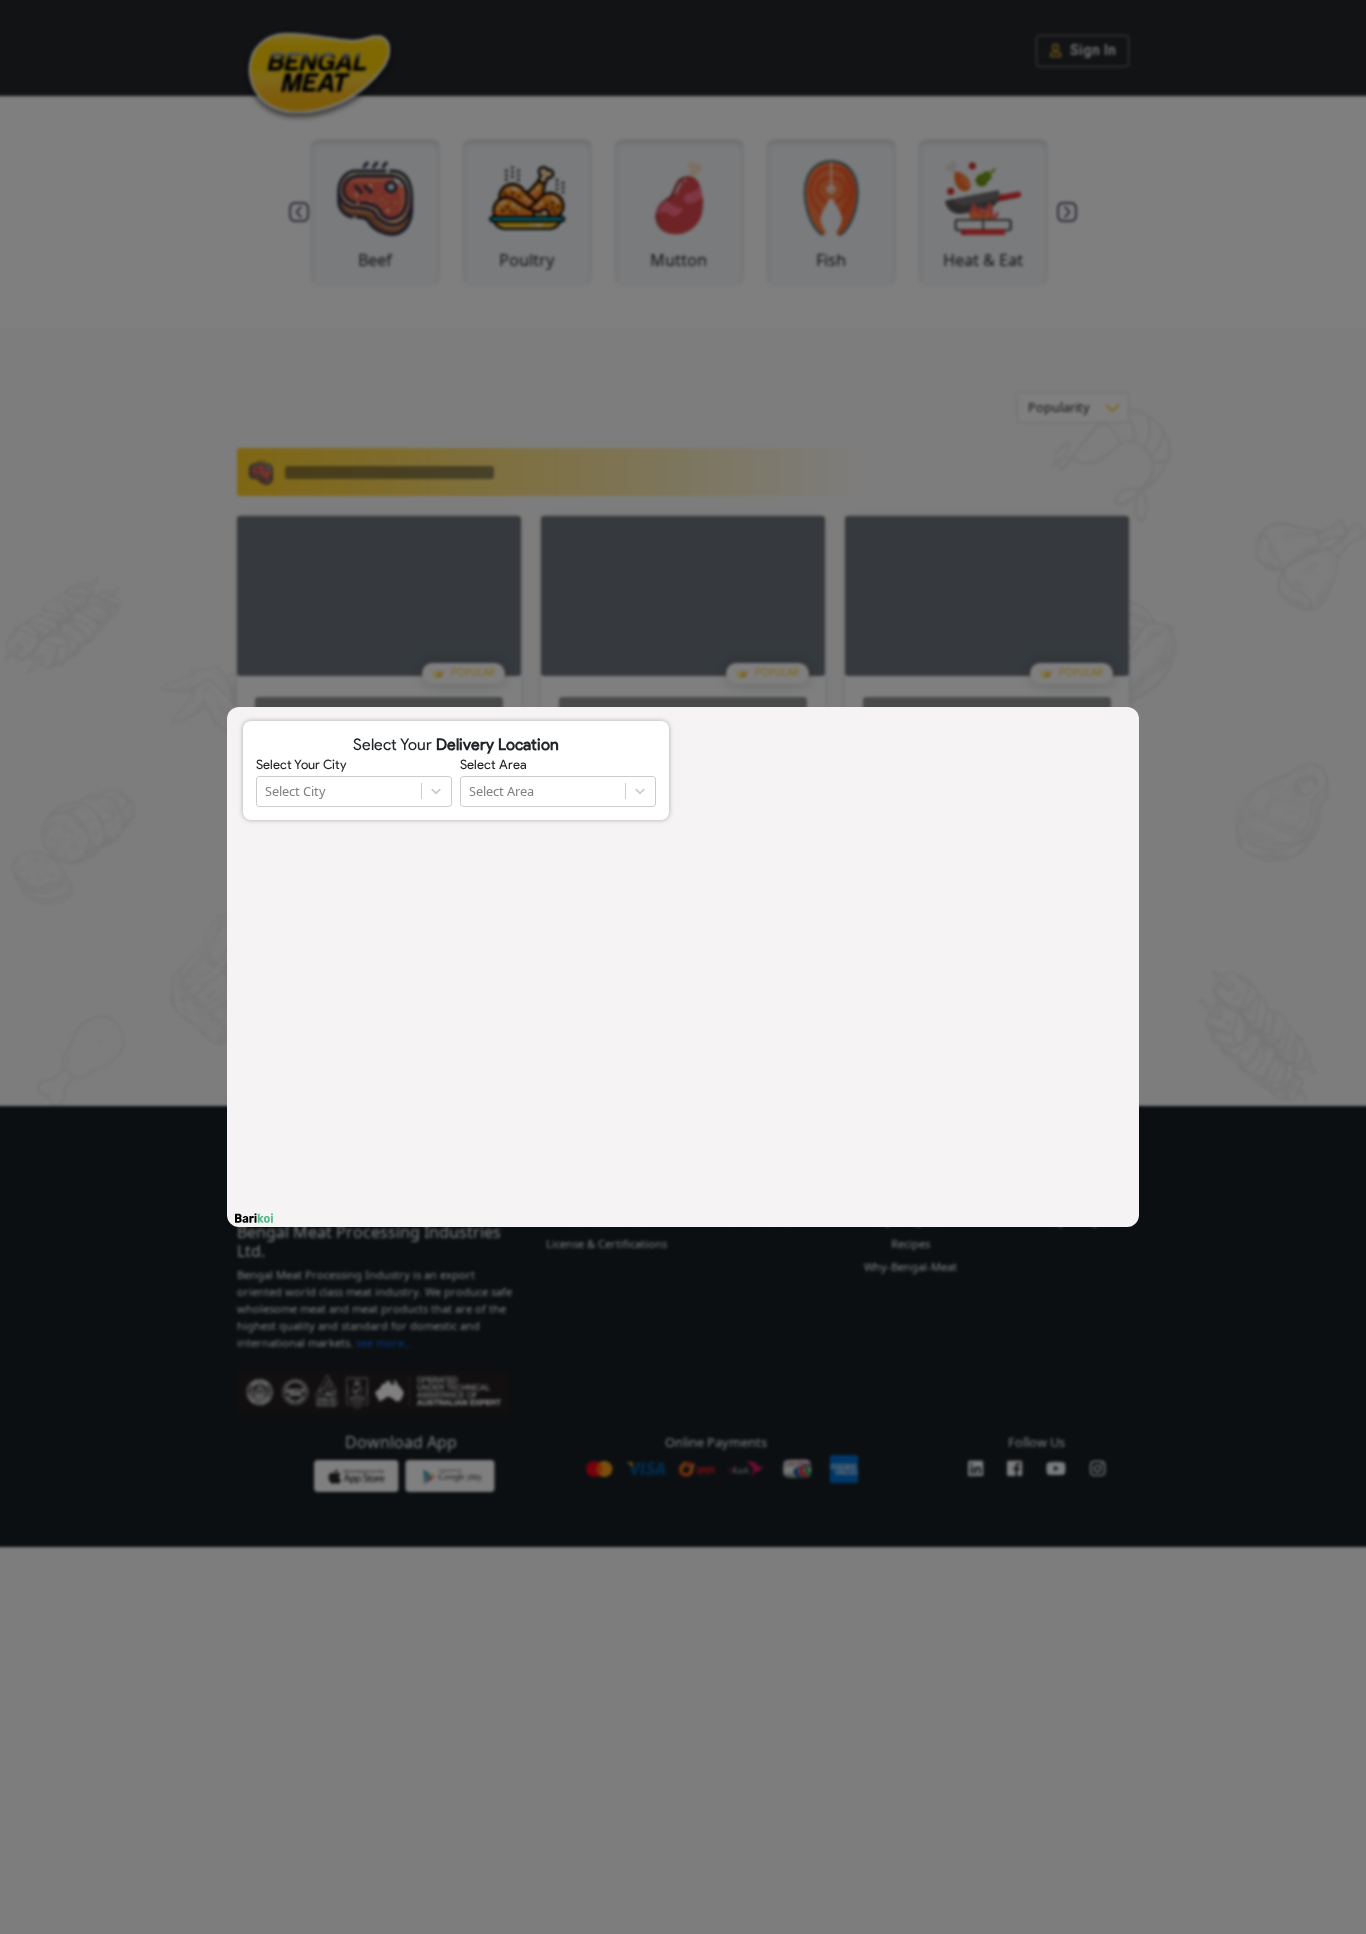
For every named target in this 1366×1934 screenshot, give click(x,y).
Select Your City (301, 765)
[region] (683, 967)
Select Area (493, 765)
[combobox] (266, 791)
